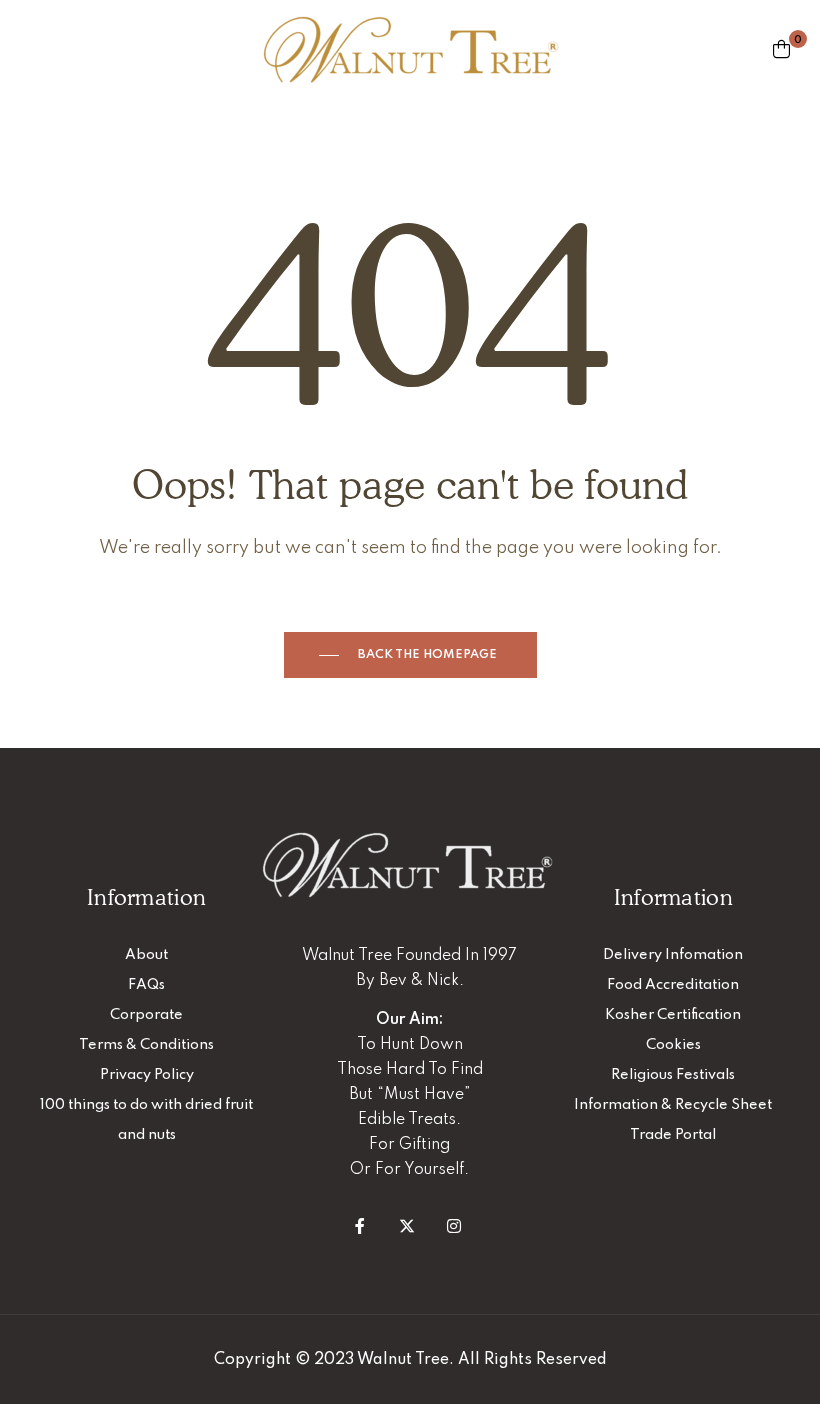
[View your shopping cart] (781, 49)
